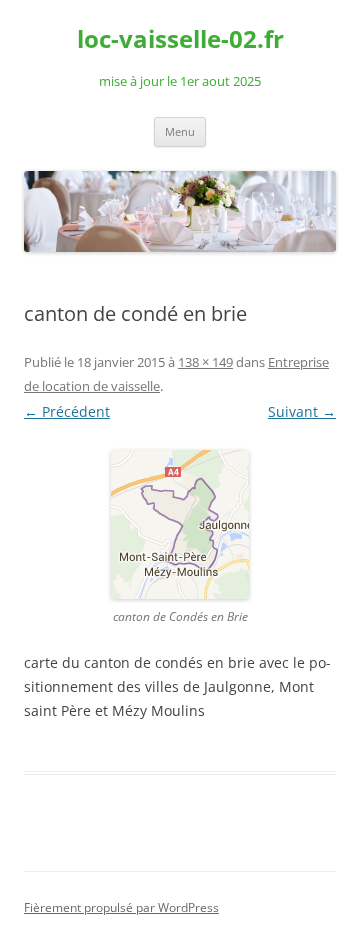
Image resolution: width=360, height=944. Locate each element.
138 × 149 (205, 362)
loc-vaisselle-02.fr (180, 39)
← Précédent (67, 411)
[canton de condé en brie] (180, 524)
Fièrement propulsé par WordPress (121, 907)
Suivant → (302, 411)
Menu (180, 131)
